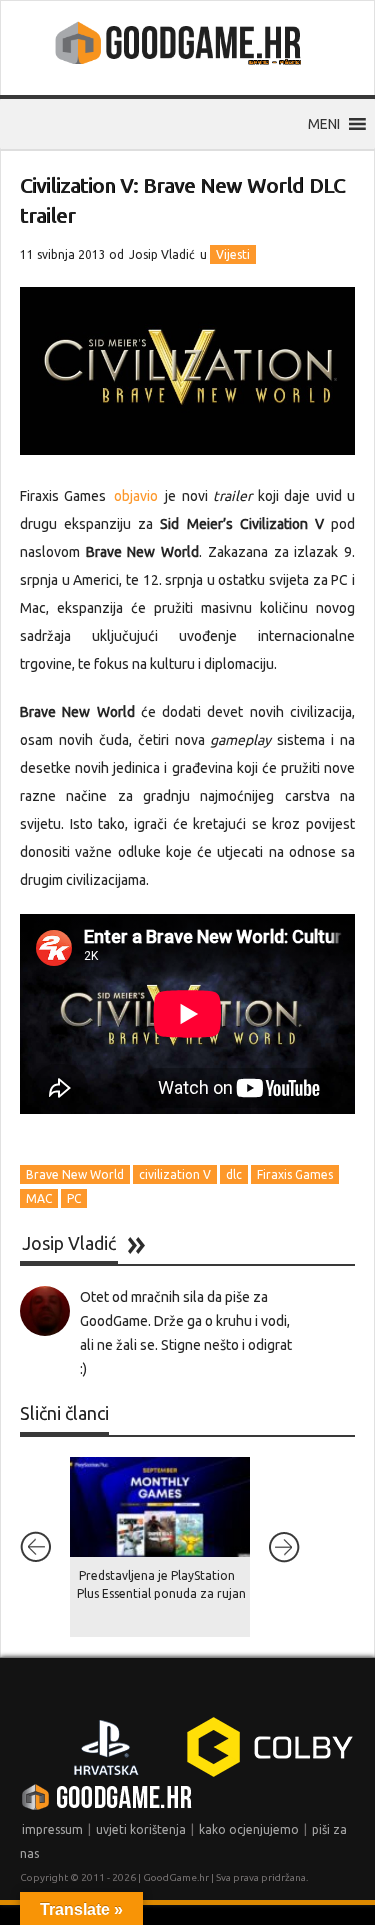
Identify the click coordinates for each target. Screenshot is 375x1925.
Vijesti (233, 254)
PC (74, 1198)
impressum (52, 1829)
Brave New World (75, 1174)
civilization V (175, 1174)
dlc (234, 1174)
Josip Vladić (162, 254)
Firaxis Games (295, 1174)
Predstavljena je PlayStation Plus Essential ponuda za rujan (161, 1584)
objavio (136, 496)
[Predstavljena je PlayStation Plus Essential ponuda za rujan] (160, 1507)
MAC (39, 1198)
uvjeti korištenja (141, 1829)
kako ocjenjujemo (249, 1829)
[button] (324, 124)
